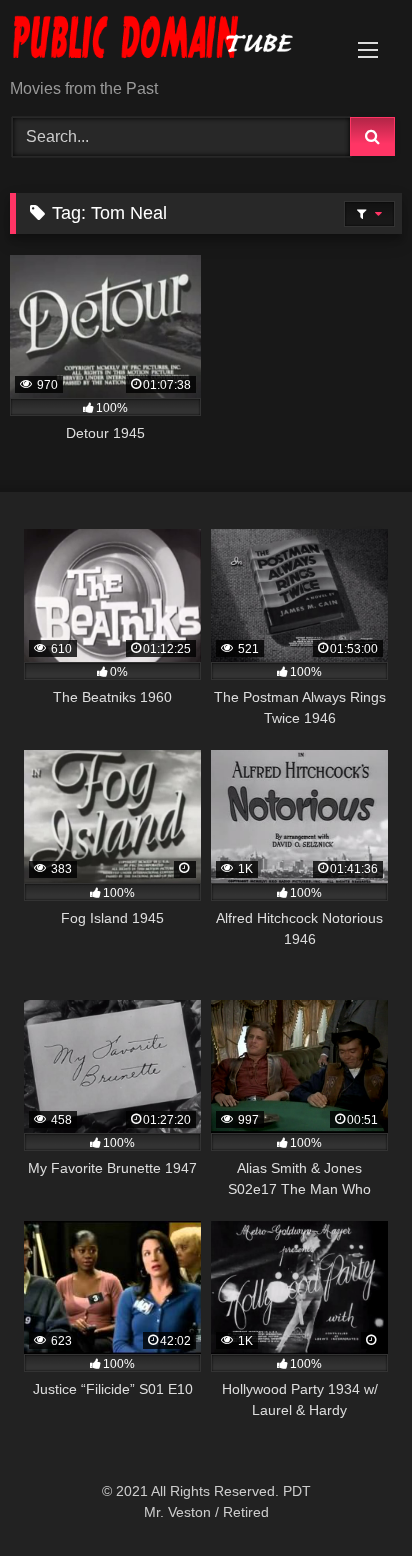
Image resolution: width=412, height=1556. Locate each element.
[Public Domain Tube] (169, 41)
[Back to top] (350, 1496)
